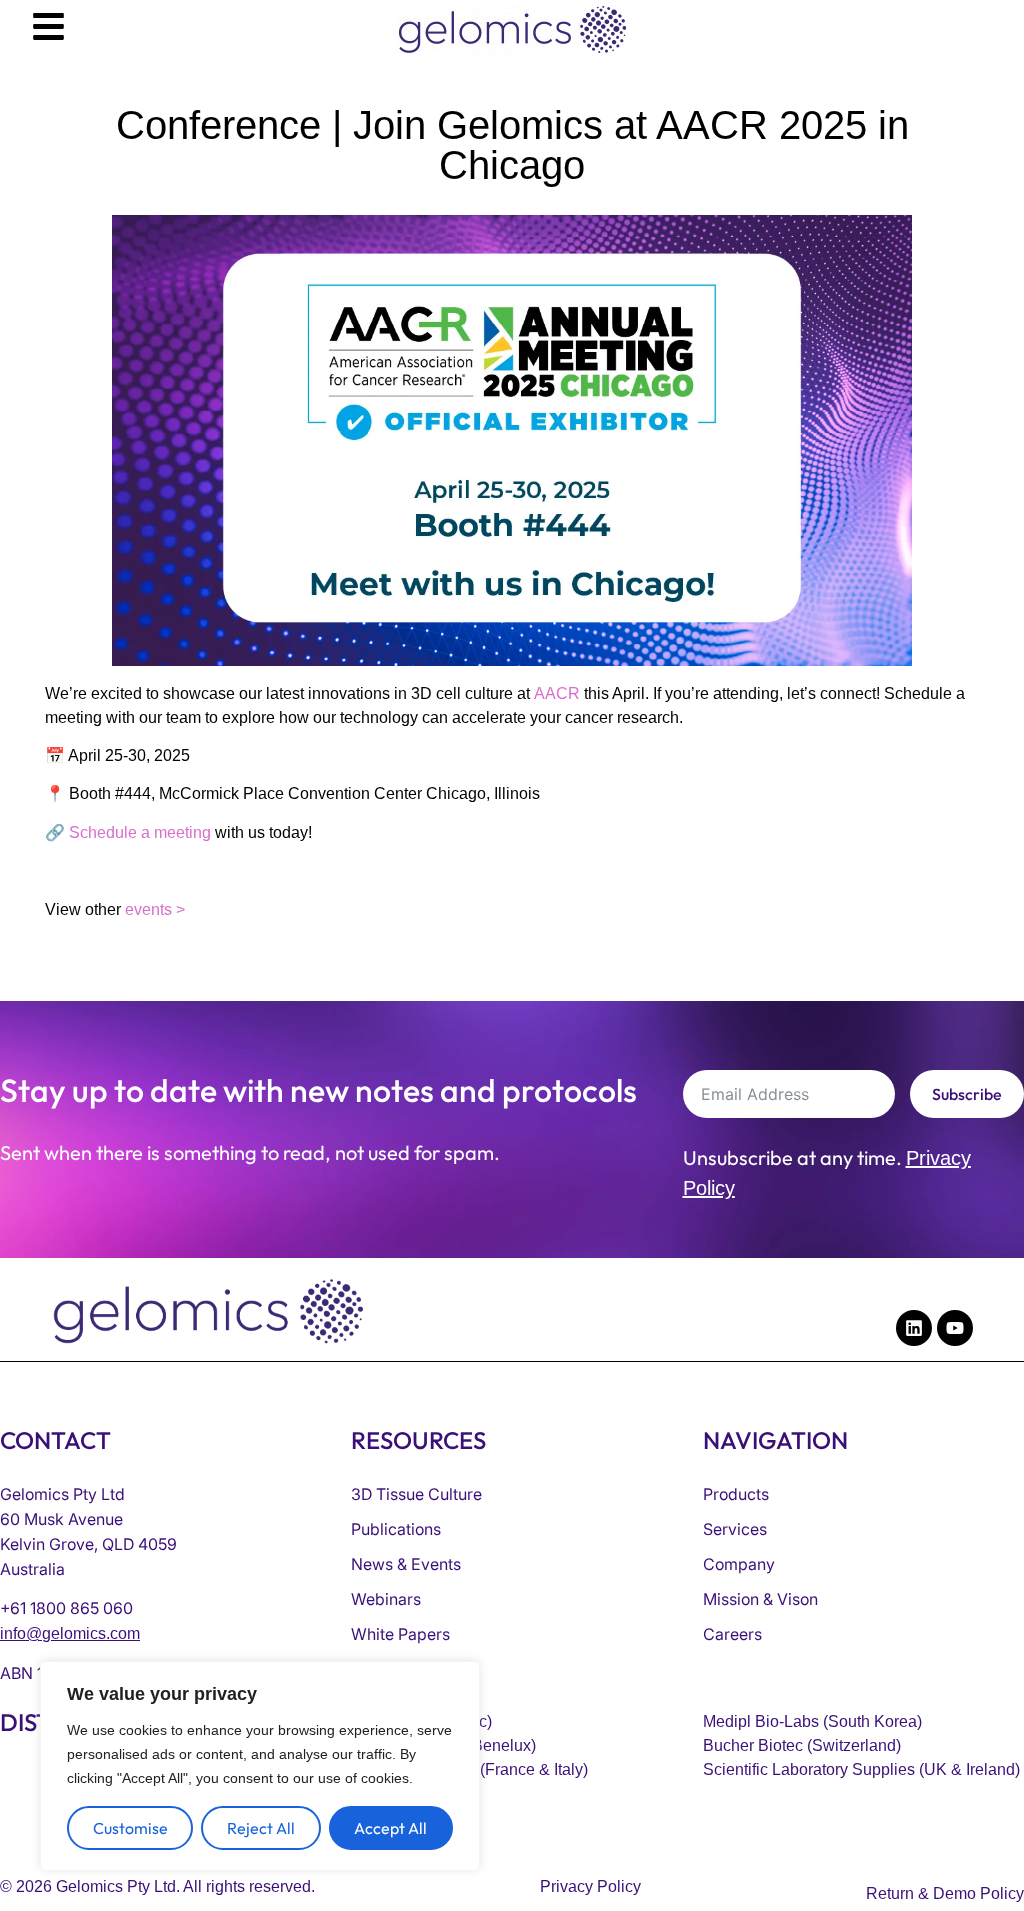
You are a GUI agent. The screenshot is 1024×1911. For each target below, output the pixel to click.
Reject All (261, 1828)
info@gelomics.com (70, 1633)
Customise (130, 1828)
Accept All (390, 1828)
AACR (557, 693)
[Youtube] (955, 1328)
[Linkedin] (914, 1328)
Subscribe (967, 1094)
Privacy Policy (590, 1886)
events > (155, 909)
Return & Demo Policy (945, 1893)
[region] (260, 1766)
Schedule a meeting (138, 832)
